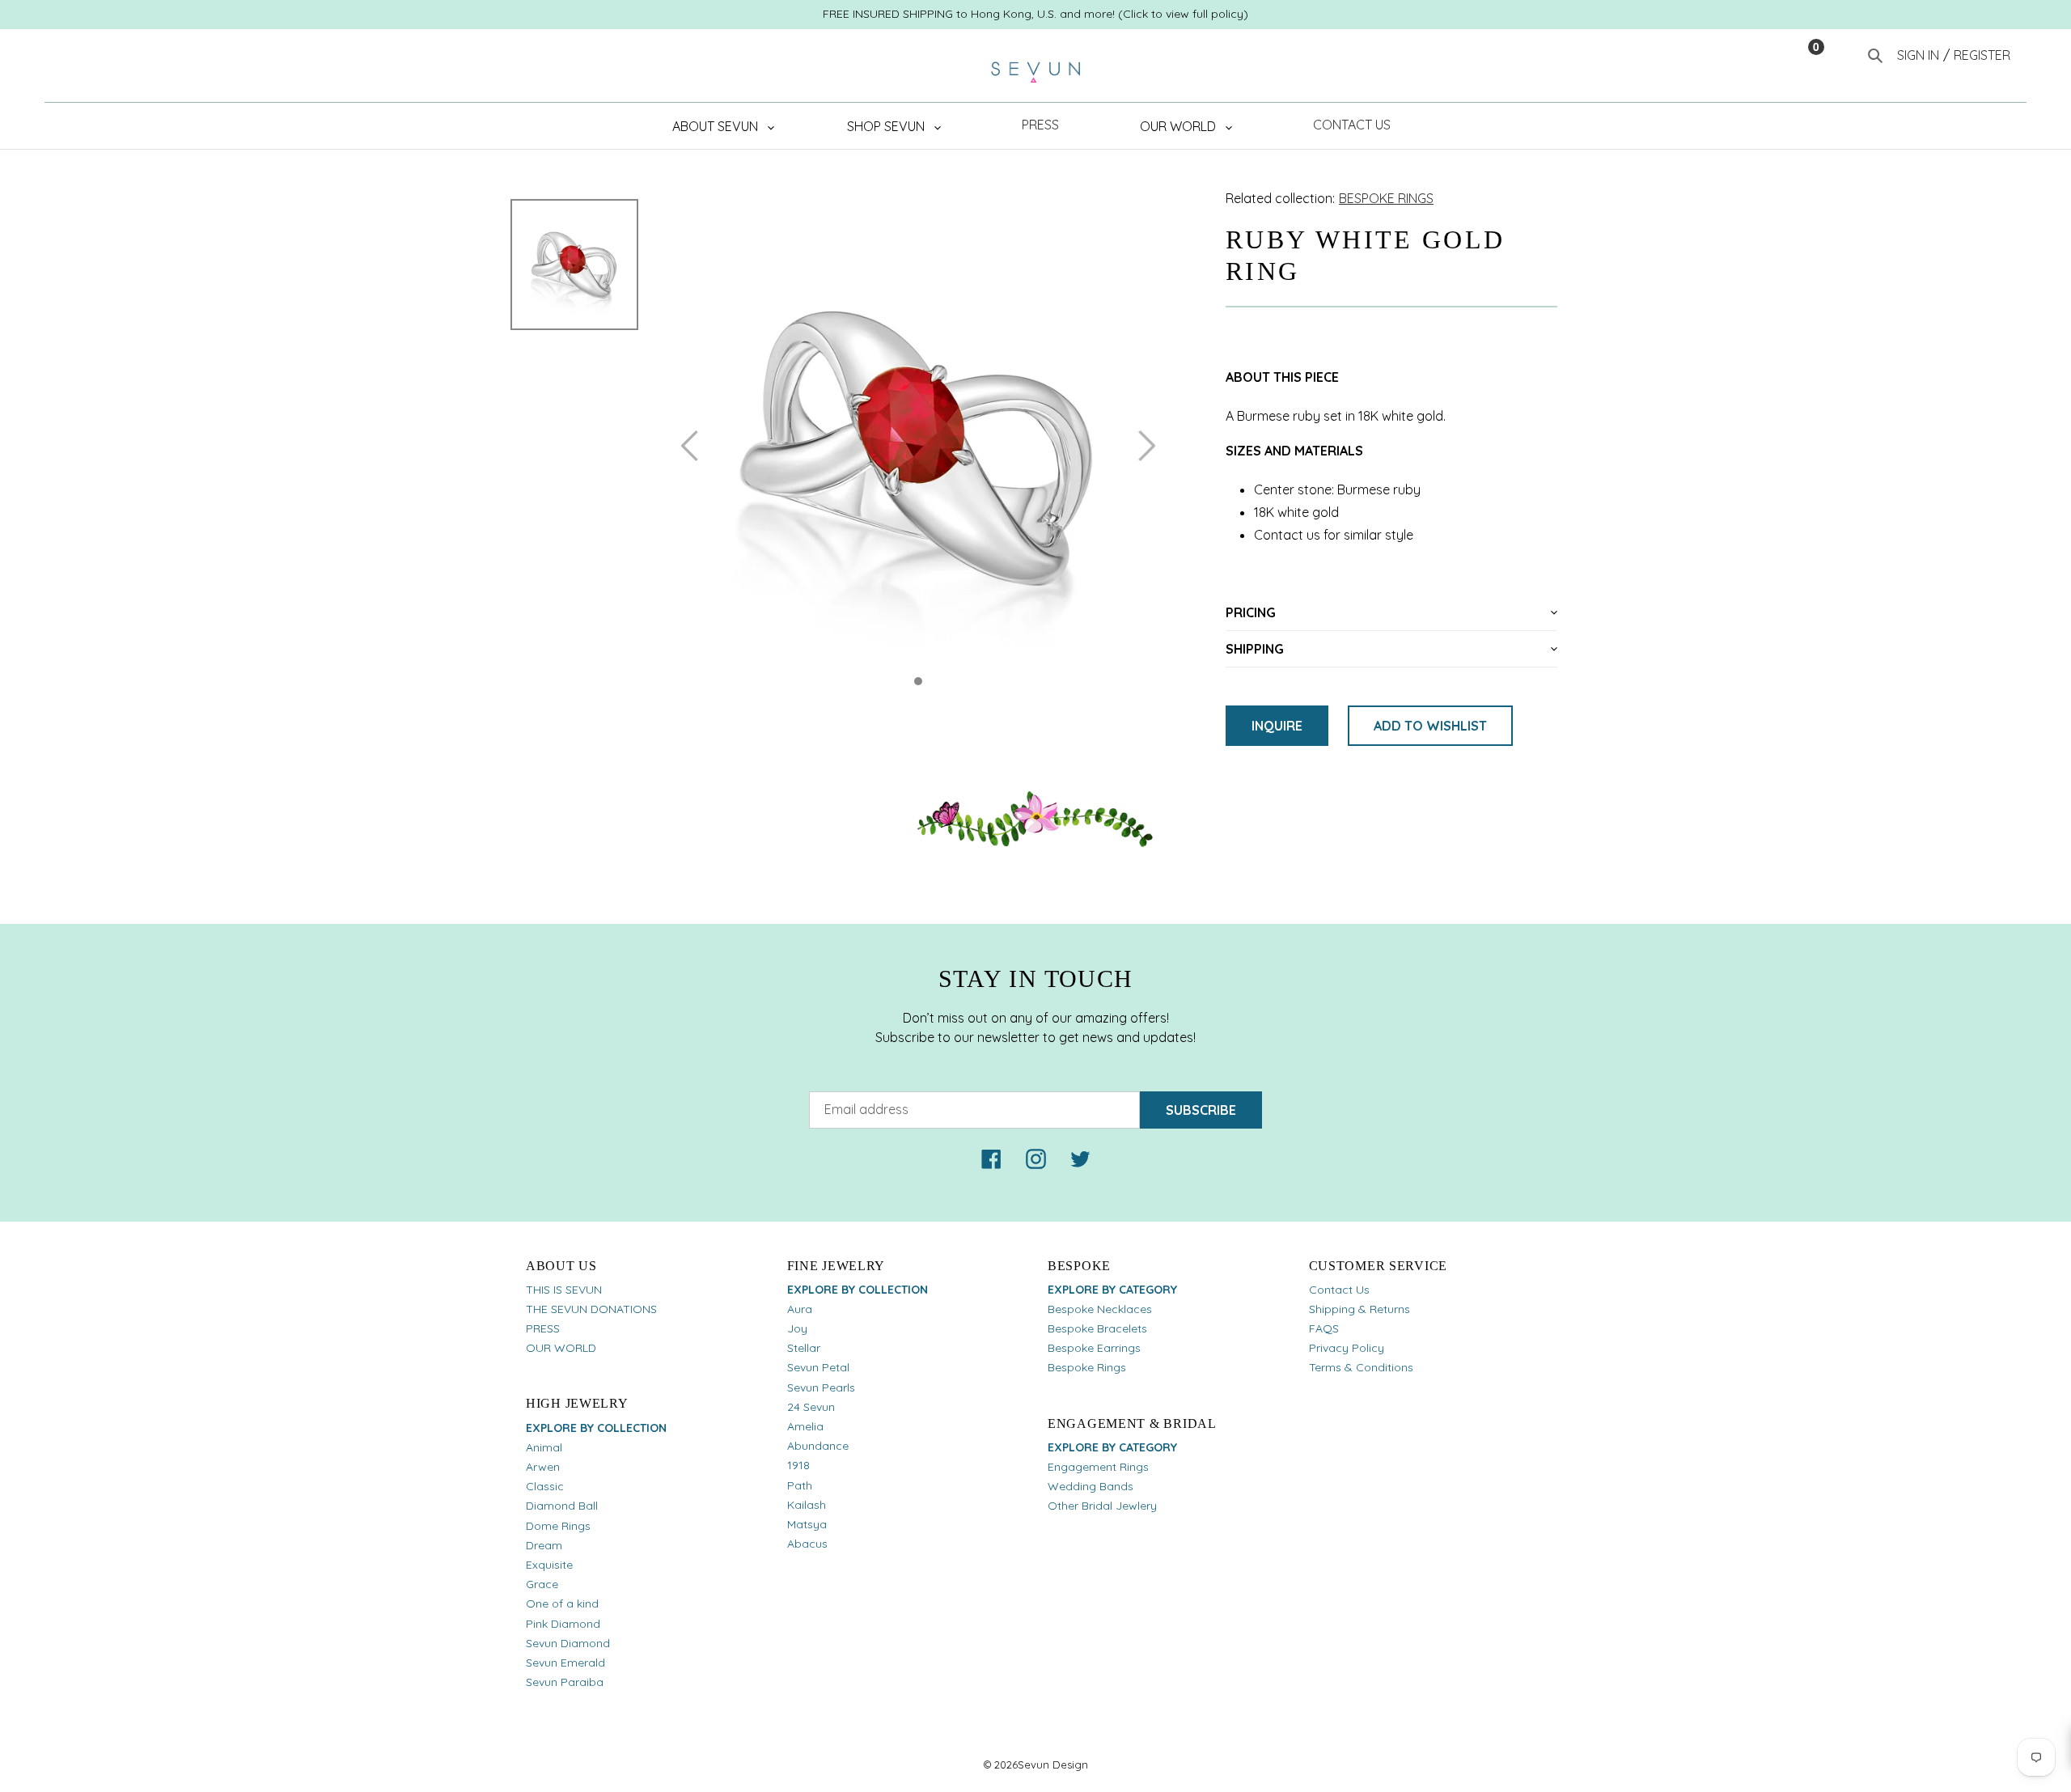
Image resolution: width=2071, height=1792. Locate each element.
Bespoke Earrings (1094, 1348)
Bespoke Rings (1087, 1367)
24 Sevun (811, 1407)
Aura (800, 1309)
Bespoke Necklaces (1100, 1309)
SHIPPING (1255, 649)
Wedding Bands (1091, 1486)
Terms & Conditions (1361, 1367)
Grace (542, 1584)
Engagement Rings (1098, 1467)
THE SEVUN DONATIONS (591, 1309)
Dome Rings (558, 1526)
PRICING (1251, 612)
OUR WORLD (561, 1348)
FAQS (1324, 1328)
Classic (545, 1486)
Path (800, 1485)
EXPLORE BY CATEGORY (1112, 1290)
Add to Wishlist (1430, 726)
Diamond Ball (562, 1506)
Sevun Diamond (568, 1643)
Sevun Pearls (821, 1387)
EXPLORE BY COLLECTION (596, 1428)
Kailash (807, 1505)
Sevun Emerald (565, 1663)
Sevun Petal (818, 1367)
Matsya (807, 1524)
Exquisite (549, 1565)
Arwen (543, 1467)
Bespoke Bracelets (1097, 1328)
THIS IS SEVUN (564, 1290)
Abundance (818, 1446)
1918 (798, 1465)
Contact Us (1339, 1290)
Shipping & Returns (1359, 1309)
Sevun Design (1053, 1764)
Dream (544, 1545)
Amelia (805, 1426)
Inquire (1277, 726)
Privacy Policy (1347, 1348)
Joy (797, 1328)
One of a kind (562, 1603)
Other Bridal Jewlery (1102, 1506)
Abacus (807, 1544)
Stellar (804, 1348)
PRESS (543, 1328)
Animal (544, 1447)
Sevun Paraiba (565, 1682)
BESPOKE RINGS (1386, 198)
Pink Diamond (563, 1624)
